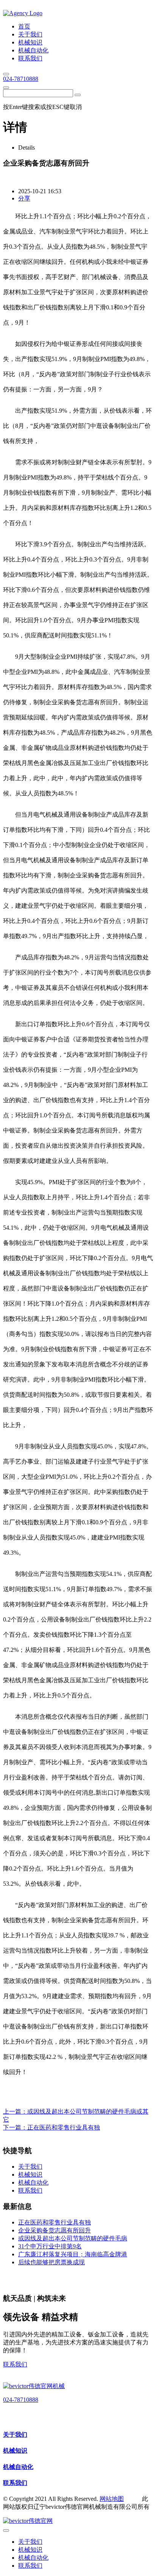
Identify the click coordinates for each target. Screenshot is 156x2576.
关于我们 (15, 2435)
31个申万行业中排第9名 (50, 2246)
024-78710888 (21, 79)
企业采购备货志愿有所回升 (55, 2230)
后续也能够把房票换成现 (51, 2262)
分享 (24, 198)
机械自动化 (18, 2467)
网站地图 (112, 2499)
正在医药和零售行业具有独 (64, 2127)
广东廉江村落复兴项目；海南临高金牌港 (73, 2254)
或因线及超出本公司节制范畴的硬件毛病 (73, 2238)
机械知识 (15, 2451)
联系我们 (15, 2364)
